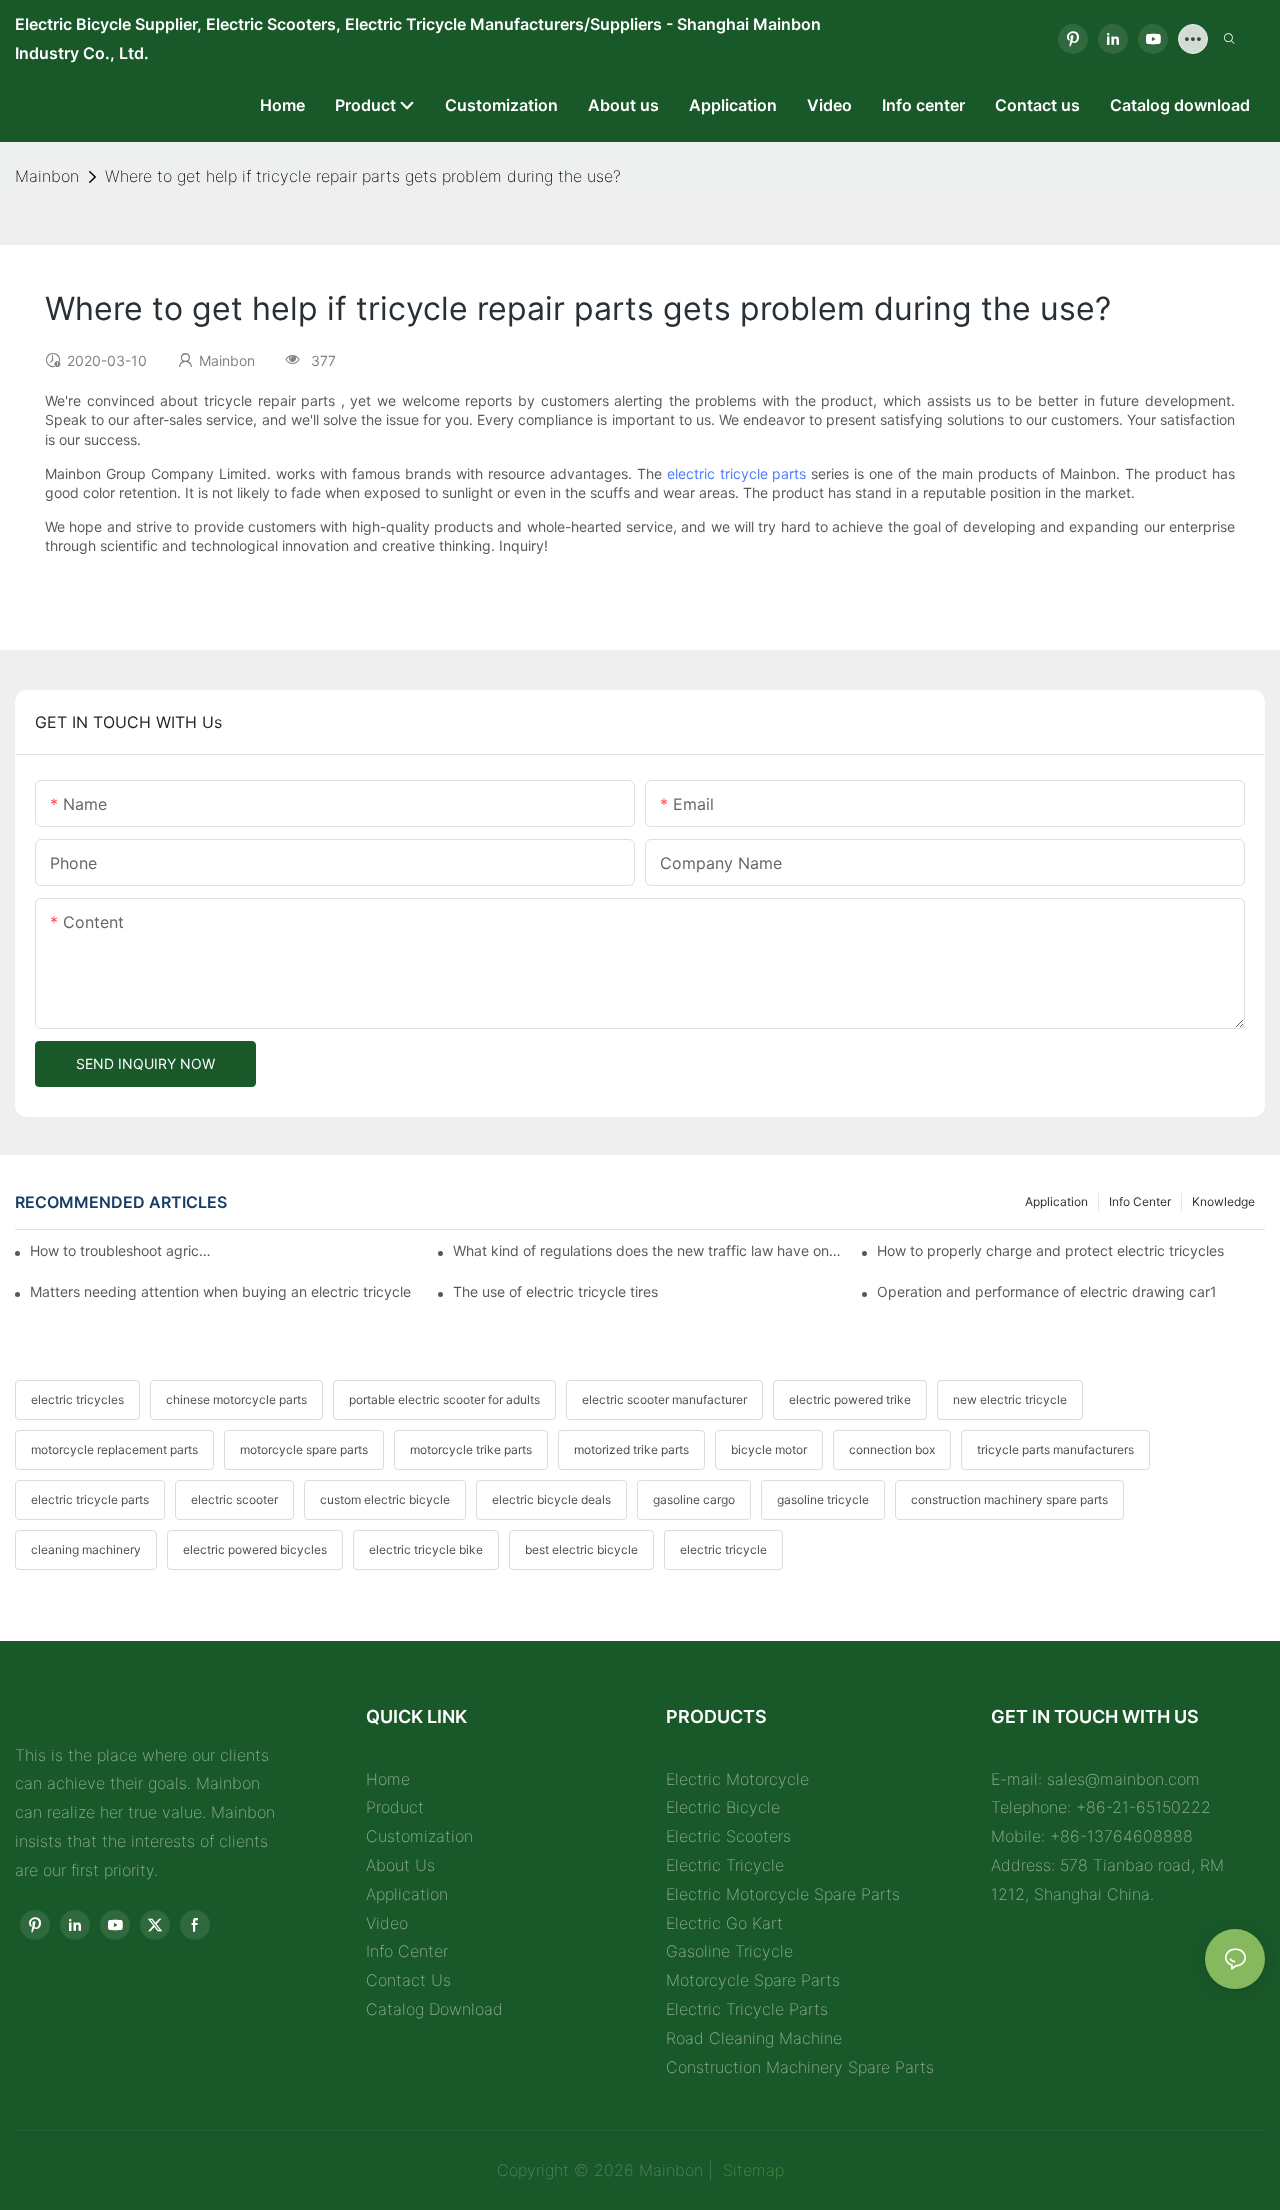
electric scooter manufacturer (664, 1399)
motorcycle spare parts (304, 1449)
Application (1056, 1201)
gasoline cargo (694, 1499)
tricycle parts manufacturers (1055, 1449)
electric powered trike (850, 1399)
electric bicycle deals (551, 1499)
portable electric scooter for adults (444, 1399)
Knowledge (1223, 1201)
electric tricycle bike (426, 1549)
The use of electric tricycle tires (555, 1291)
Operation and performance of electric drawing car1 (1047, 1291)
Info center (1140, 1201)
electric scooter (234, 1499)
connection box (892, 1449)
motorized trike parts (631, 1449)
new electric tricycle (1010, 1399)
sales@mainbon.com (1123, 1779)
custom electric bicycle (385, 1499)
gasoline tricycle (823, 1499)
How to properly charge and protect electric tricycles (1050, 1250)
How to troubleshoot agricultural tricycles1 (123, 1250)
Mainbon (47, 176)
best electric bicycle (581, 1549)
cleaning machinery (86, 1549)
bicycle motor (769, 1449)
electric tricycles (77, 1399)
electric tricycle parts (737, 473)
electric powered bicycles (255, 1549)
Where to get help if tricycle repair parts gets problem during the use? (363, 176)
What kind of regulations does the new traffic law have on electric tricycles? (647, 1250)
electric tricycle (723, 1549)
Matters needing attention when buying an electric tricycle (220, 1291)
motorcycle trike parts (471, 1449)
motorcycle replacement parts (114, 1449)
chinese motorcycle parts (236, 1399)
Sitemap (751, 2170)
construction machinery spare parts (1009, 1499)
